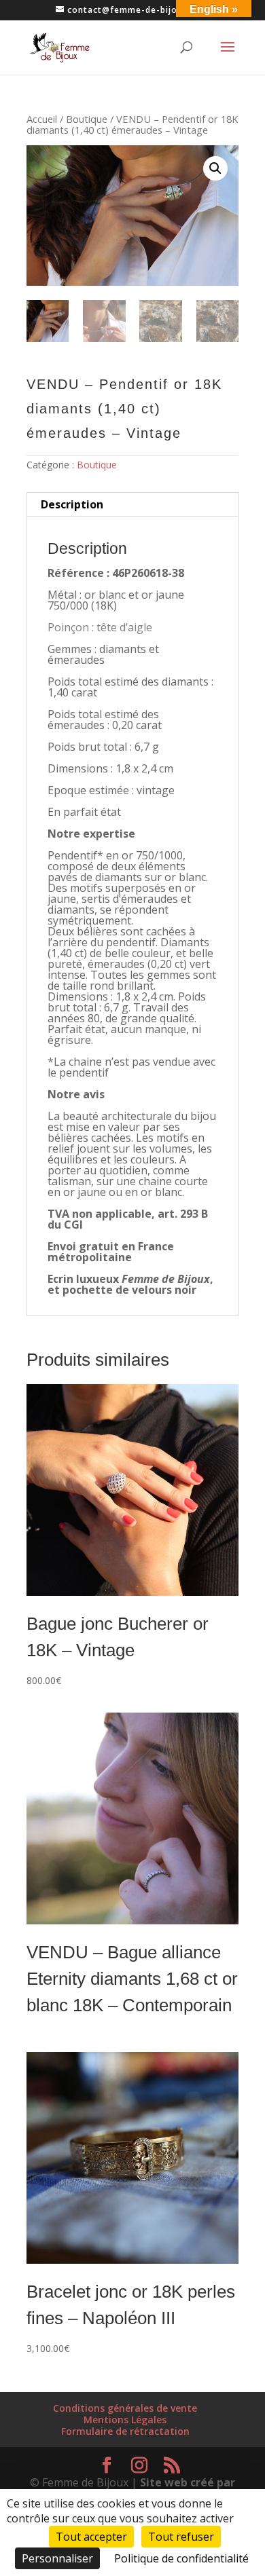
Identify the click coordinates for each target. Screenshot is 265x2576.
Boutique (87, 119)
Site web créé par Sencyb (174, 2488)
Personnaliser (57, 2558)
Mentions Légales (125, 2420)
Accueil (42, 119)
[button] (215, 168)
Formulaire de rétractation (125, 2431)
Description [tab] (72, 504)
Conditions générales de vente (125, 2408)
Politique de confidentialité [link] (181, 2558)
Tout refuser (181, 2537)
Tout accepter (91, 2537)
